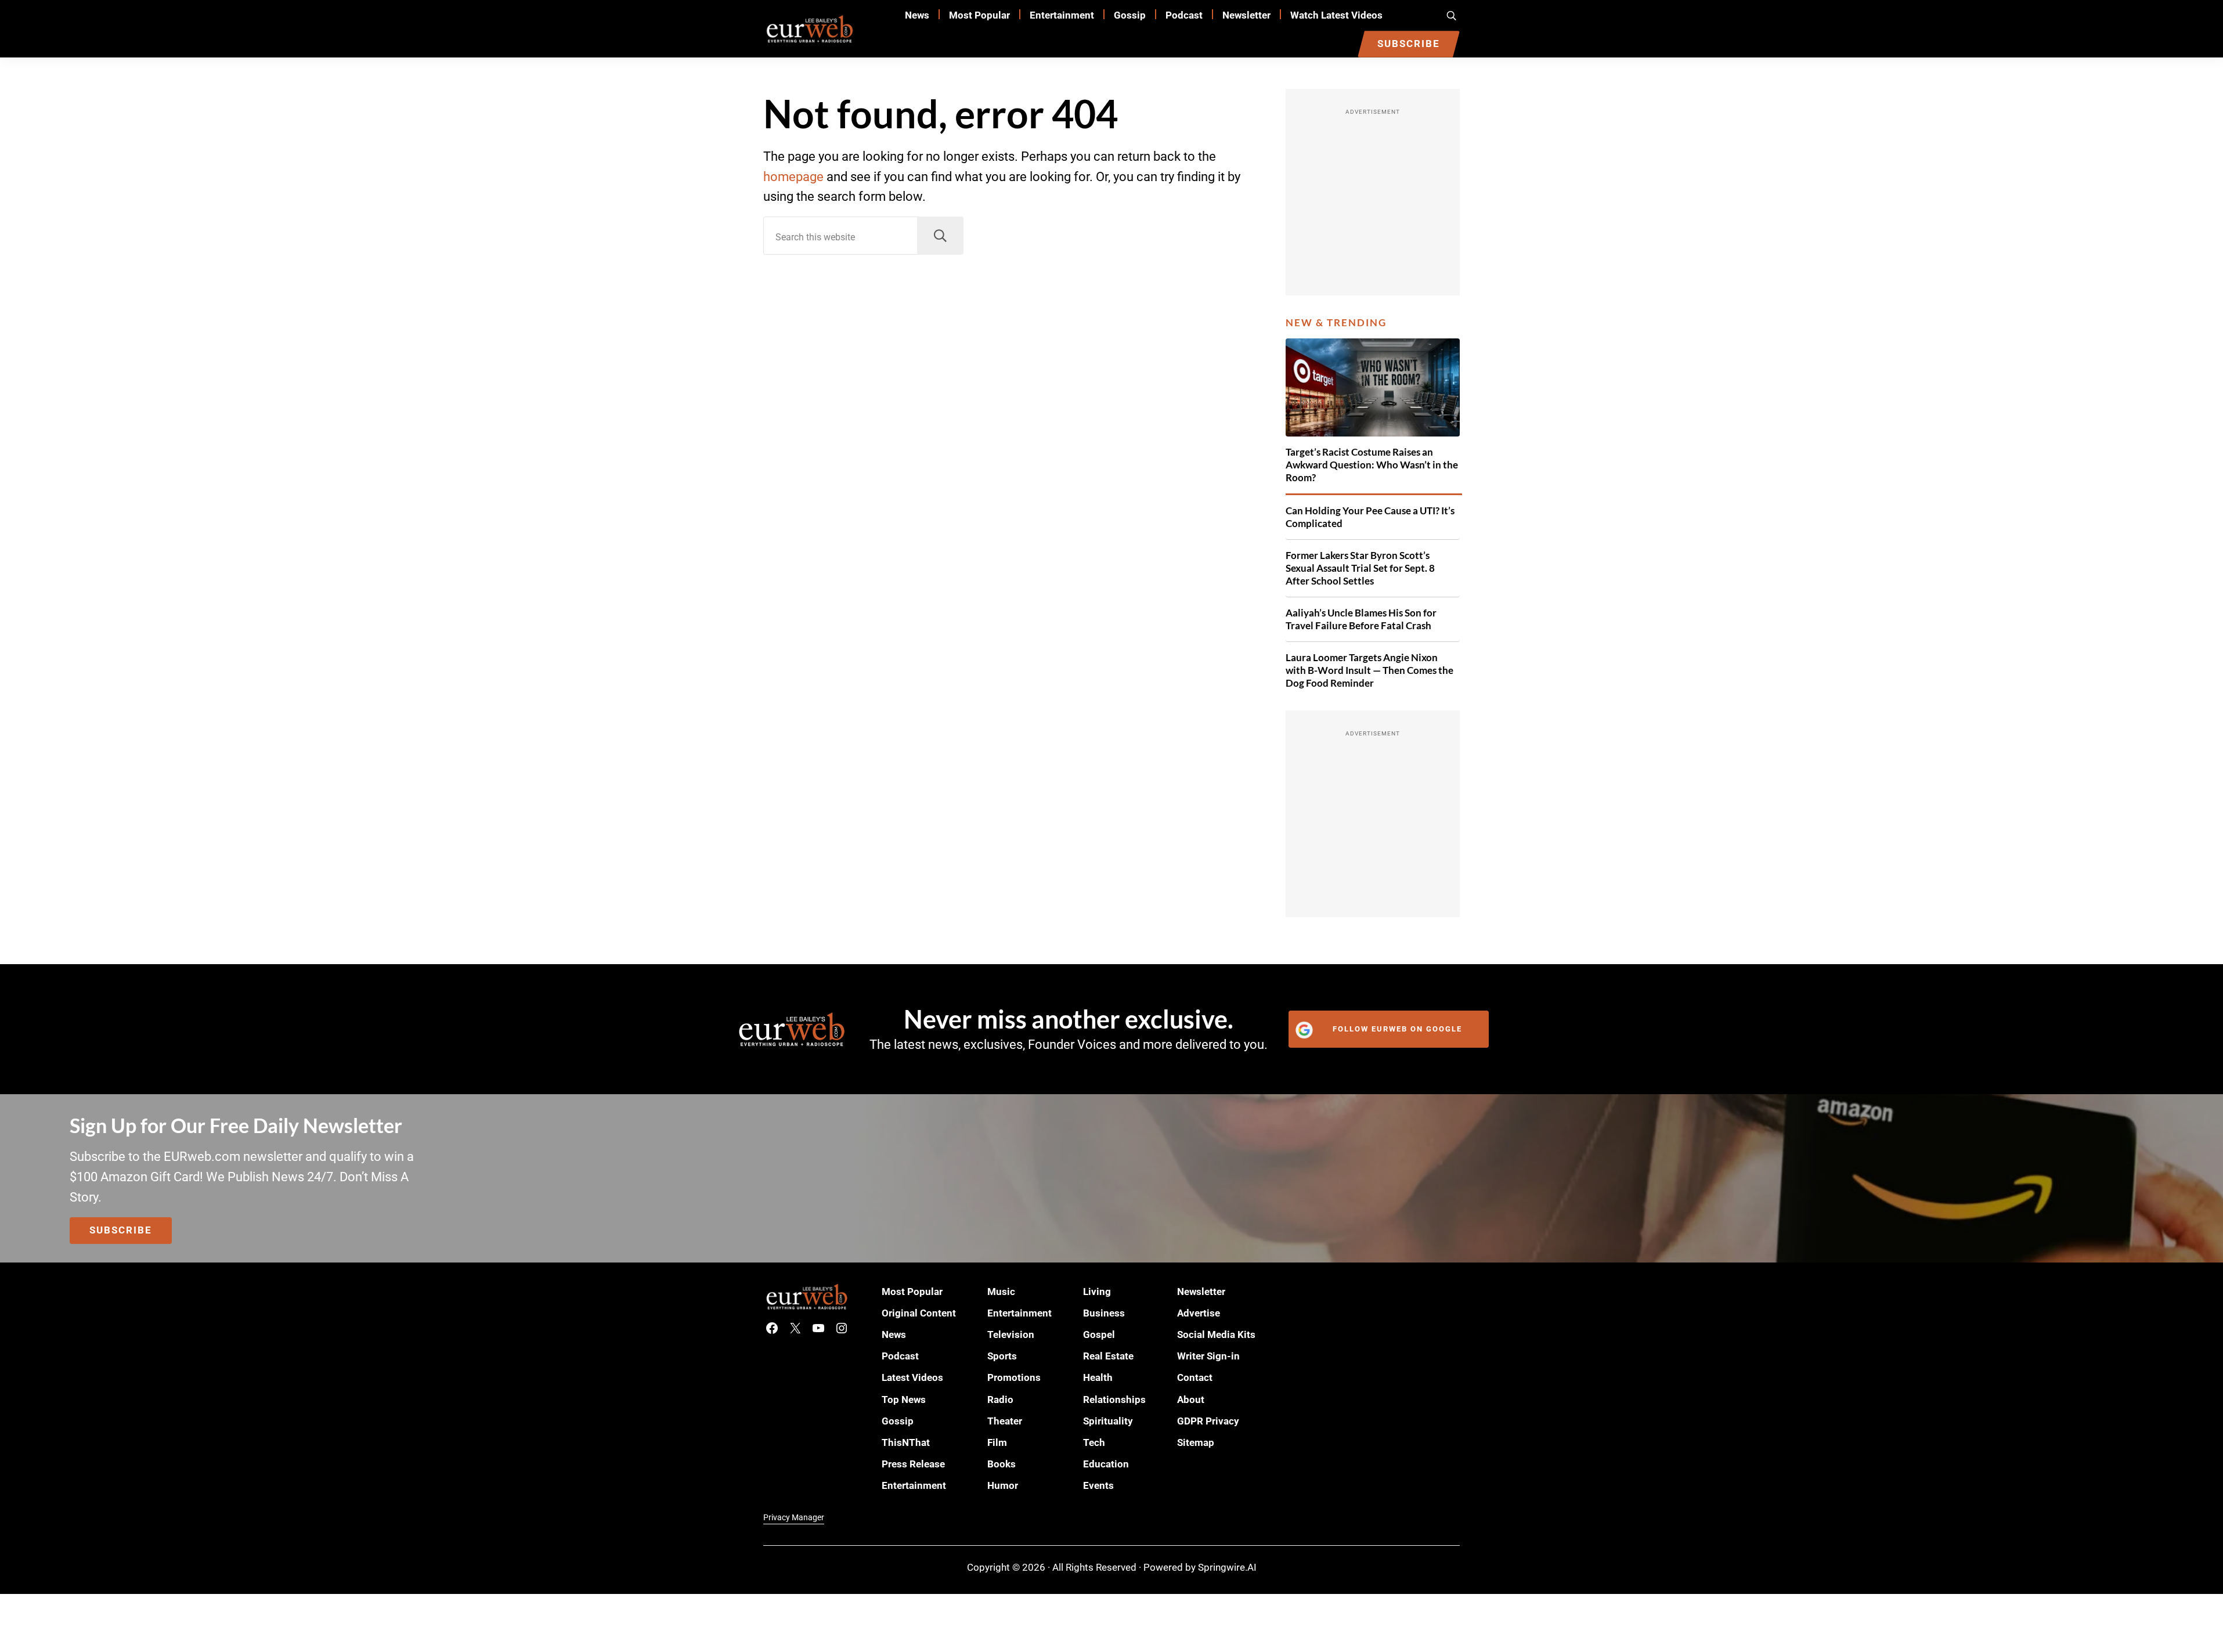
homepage (793, 177)
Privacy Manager (794, 1517)
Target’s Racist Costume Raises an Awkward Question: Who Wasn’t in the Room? (1372, 465)
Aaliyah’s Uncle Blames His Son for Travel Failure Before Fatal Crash (1361, 619)
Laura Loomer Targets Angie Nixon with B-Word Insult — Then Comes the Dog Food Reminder (1369, 670)
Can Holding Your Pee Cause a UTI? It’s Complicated (1370, 517)
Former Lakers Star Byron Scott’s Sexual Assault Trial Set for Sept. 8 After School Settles (1360, 568)
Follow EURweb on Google (1397, 1029)
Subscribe (121, 1230)
